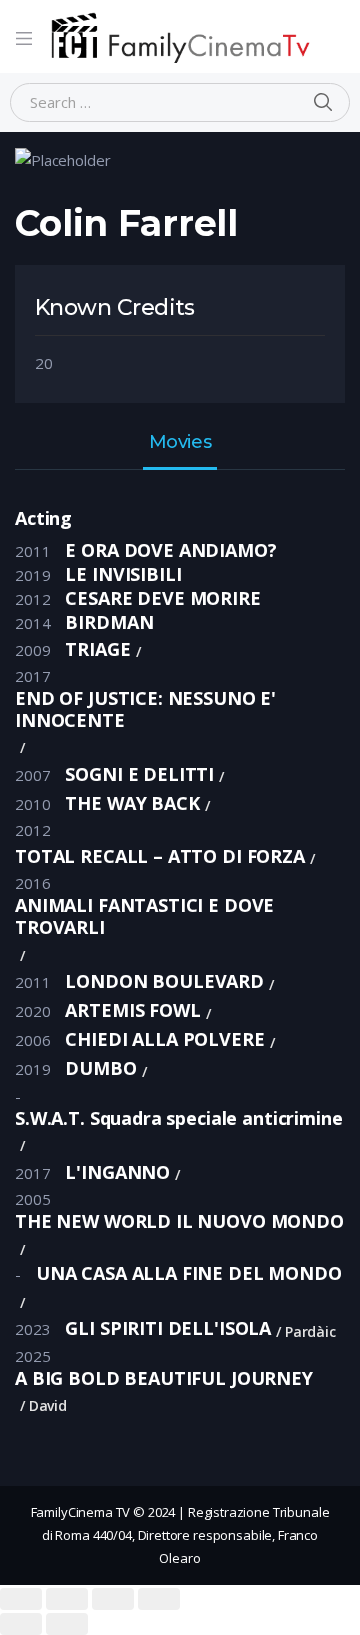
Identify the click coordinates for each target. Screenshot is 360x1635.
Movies (180, 443)
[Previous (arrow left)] (21, 1624)
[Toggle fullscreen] (113, 1599)
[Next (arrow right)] (67, 1624)
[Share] (67, 1599)
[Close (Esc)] (21, 1599)
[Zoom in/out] (159, 1599)
